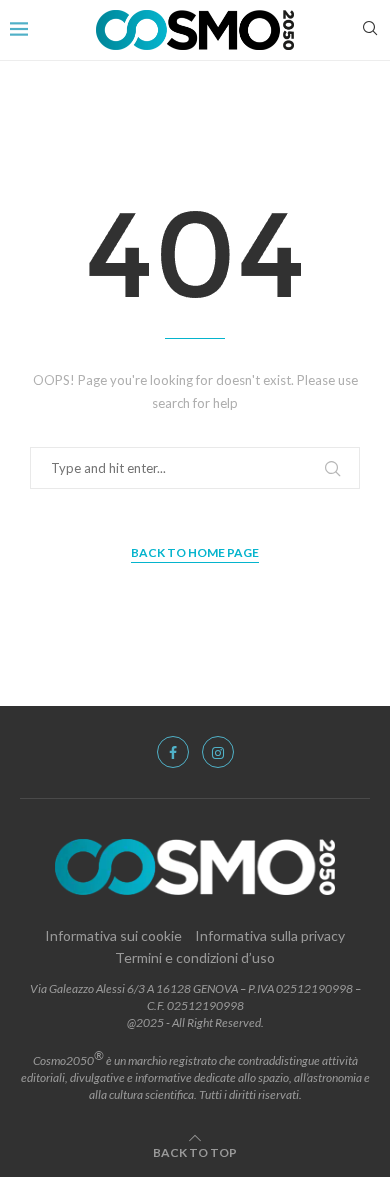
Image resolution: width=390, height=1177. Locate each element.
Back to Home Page (195, 552)
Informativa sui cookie (113, 935)
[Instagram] (218, 752)
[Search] (370, 29)
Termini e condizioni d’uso (195, 957)
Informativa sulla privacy (270, 935)
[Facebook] (173, 752)
